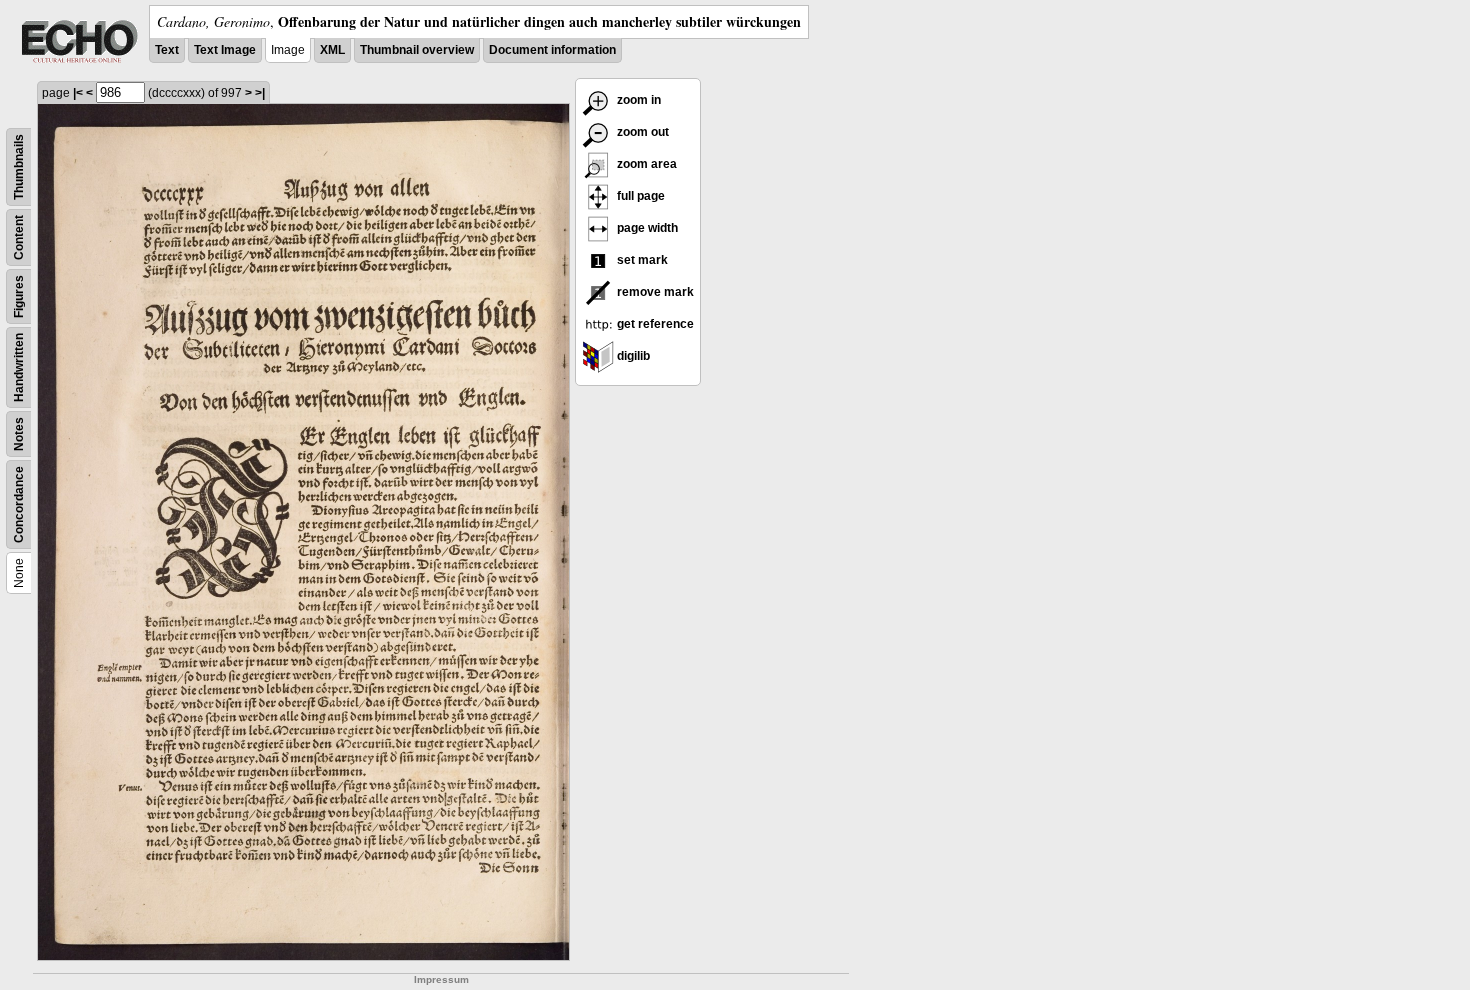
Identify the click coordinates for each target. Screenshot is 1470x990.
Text (167, 50)
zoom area (645, 164)
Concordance (19, 504)
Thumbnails (19, 167)
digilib (632, 356)
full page (639, 196)
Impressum (441, 979)
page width (646, 228)
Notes (19, 434)
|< (78, 93)
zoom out (641, 132)
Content (19, 237)
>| (260, 93)
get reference (654, 324)
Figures (19, 296)
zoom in (637, 100)
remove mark (654, 292)
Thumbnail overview (417, 50)
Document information (552, 50)
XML (332, 50)
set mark (641, 260)
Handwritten (19, 367)
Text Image (225, 50)
